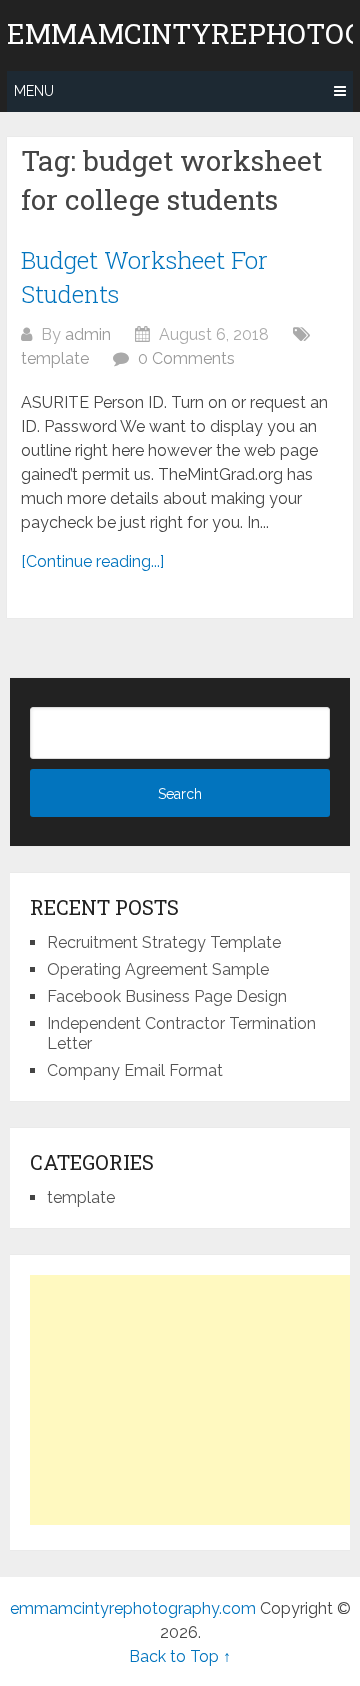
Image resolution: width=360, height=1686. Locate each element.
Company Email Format (135, 1070)
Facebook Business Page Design (167, 996)
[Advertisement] (195, 1400)
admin (88, 334)
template (55, 358)
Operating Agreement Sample (158, 969)
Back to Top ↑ (180, 1656)
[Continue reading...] (92, 561)
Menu (34, 91)
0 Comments (186, 358)
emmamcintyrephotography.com (133, 1608)
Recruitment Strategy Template (164, 942)
